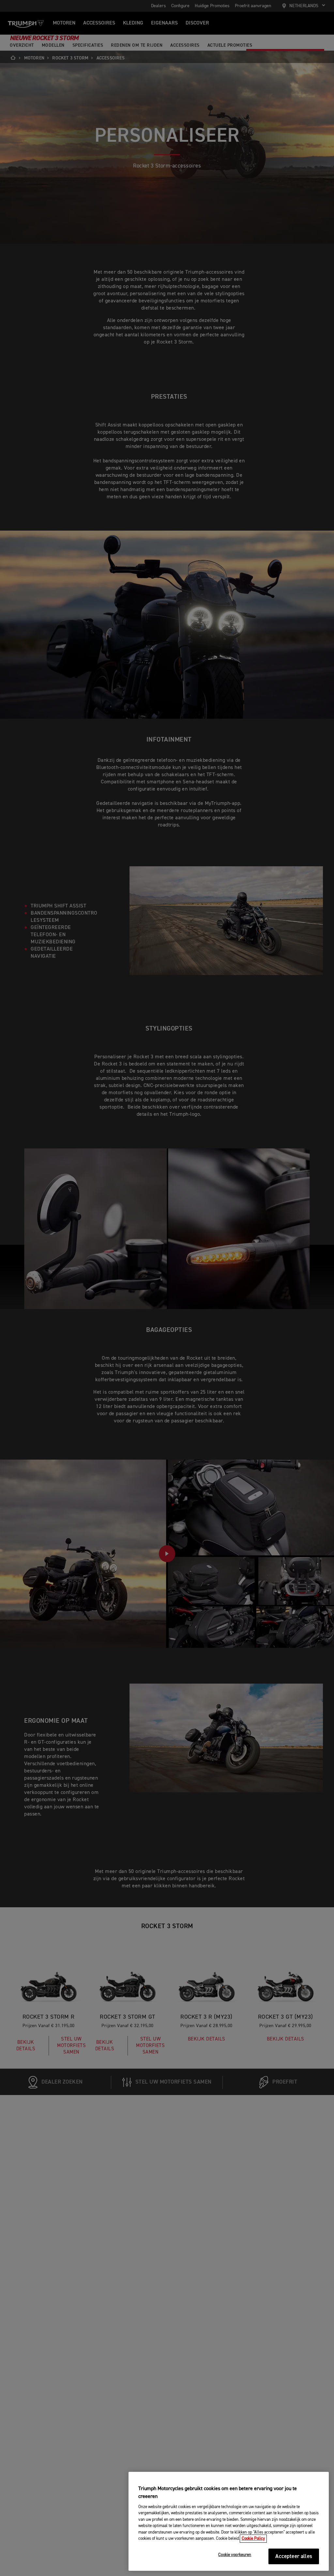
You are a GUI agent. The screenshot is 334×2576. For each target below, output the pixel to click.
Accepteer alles (294, 2557)
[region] (229, 2521)
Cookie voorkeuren (235, 2555)
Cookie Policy (253, 2539)
